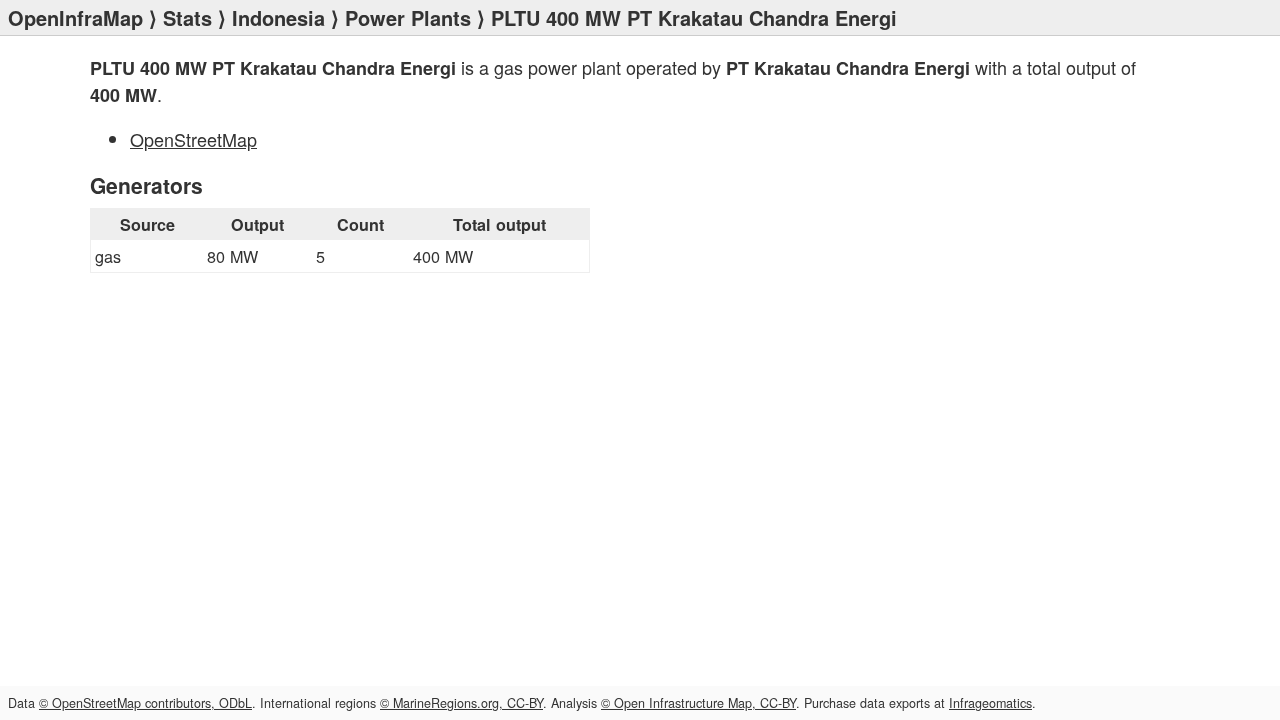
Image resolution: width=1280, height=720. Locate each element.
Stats (187, 17)
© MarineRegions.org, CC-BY (461, 703)
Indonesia (278, 17)
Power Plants (408, 17)
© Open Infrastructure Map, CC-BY (698, 703)
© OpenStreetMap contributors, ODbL (145, 703)
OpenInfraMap (75, 17)
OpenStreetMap (193, 139)
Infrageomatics (990, 703)
